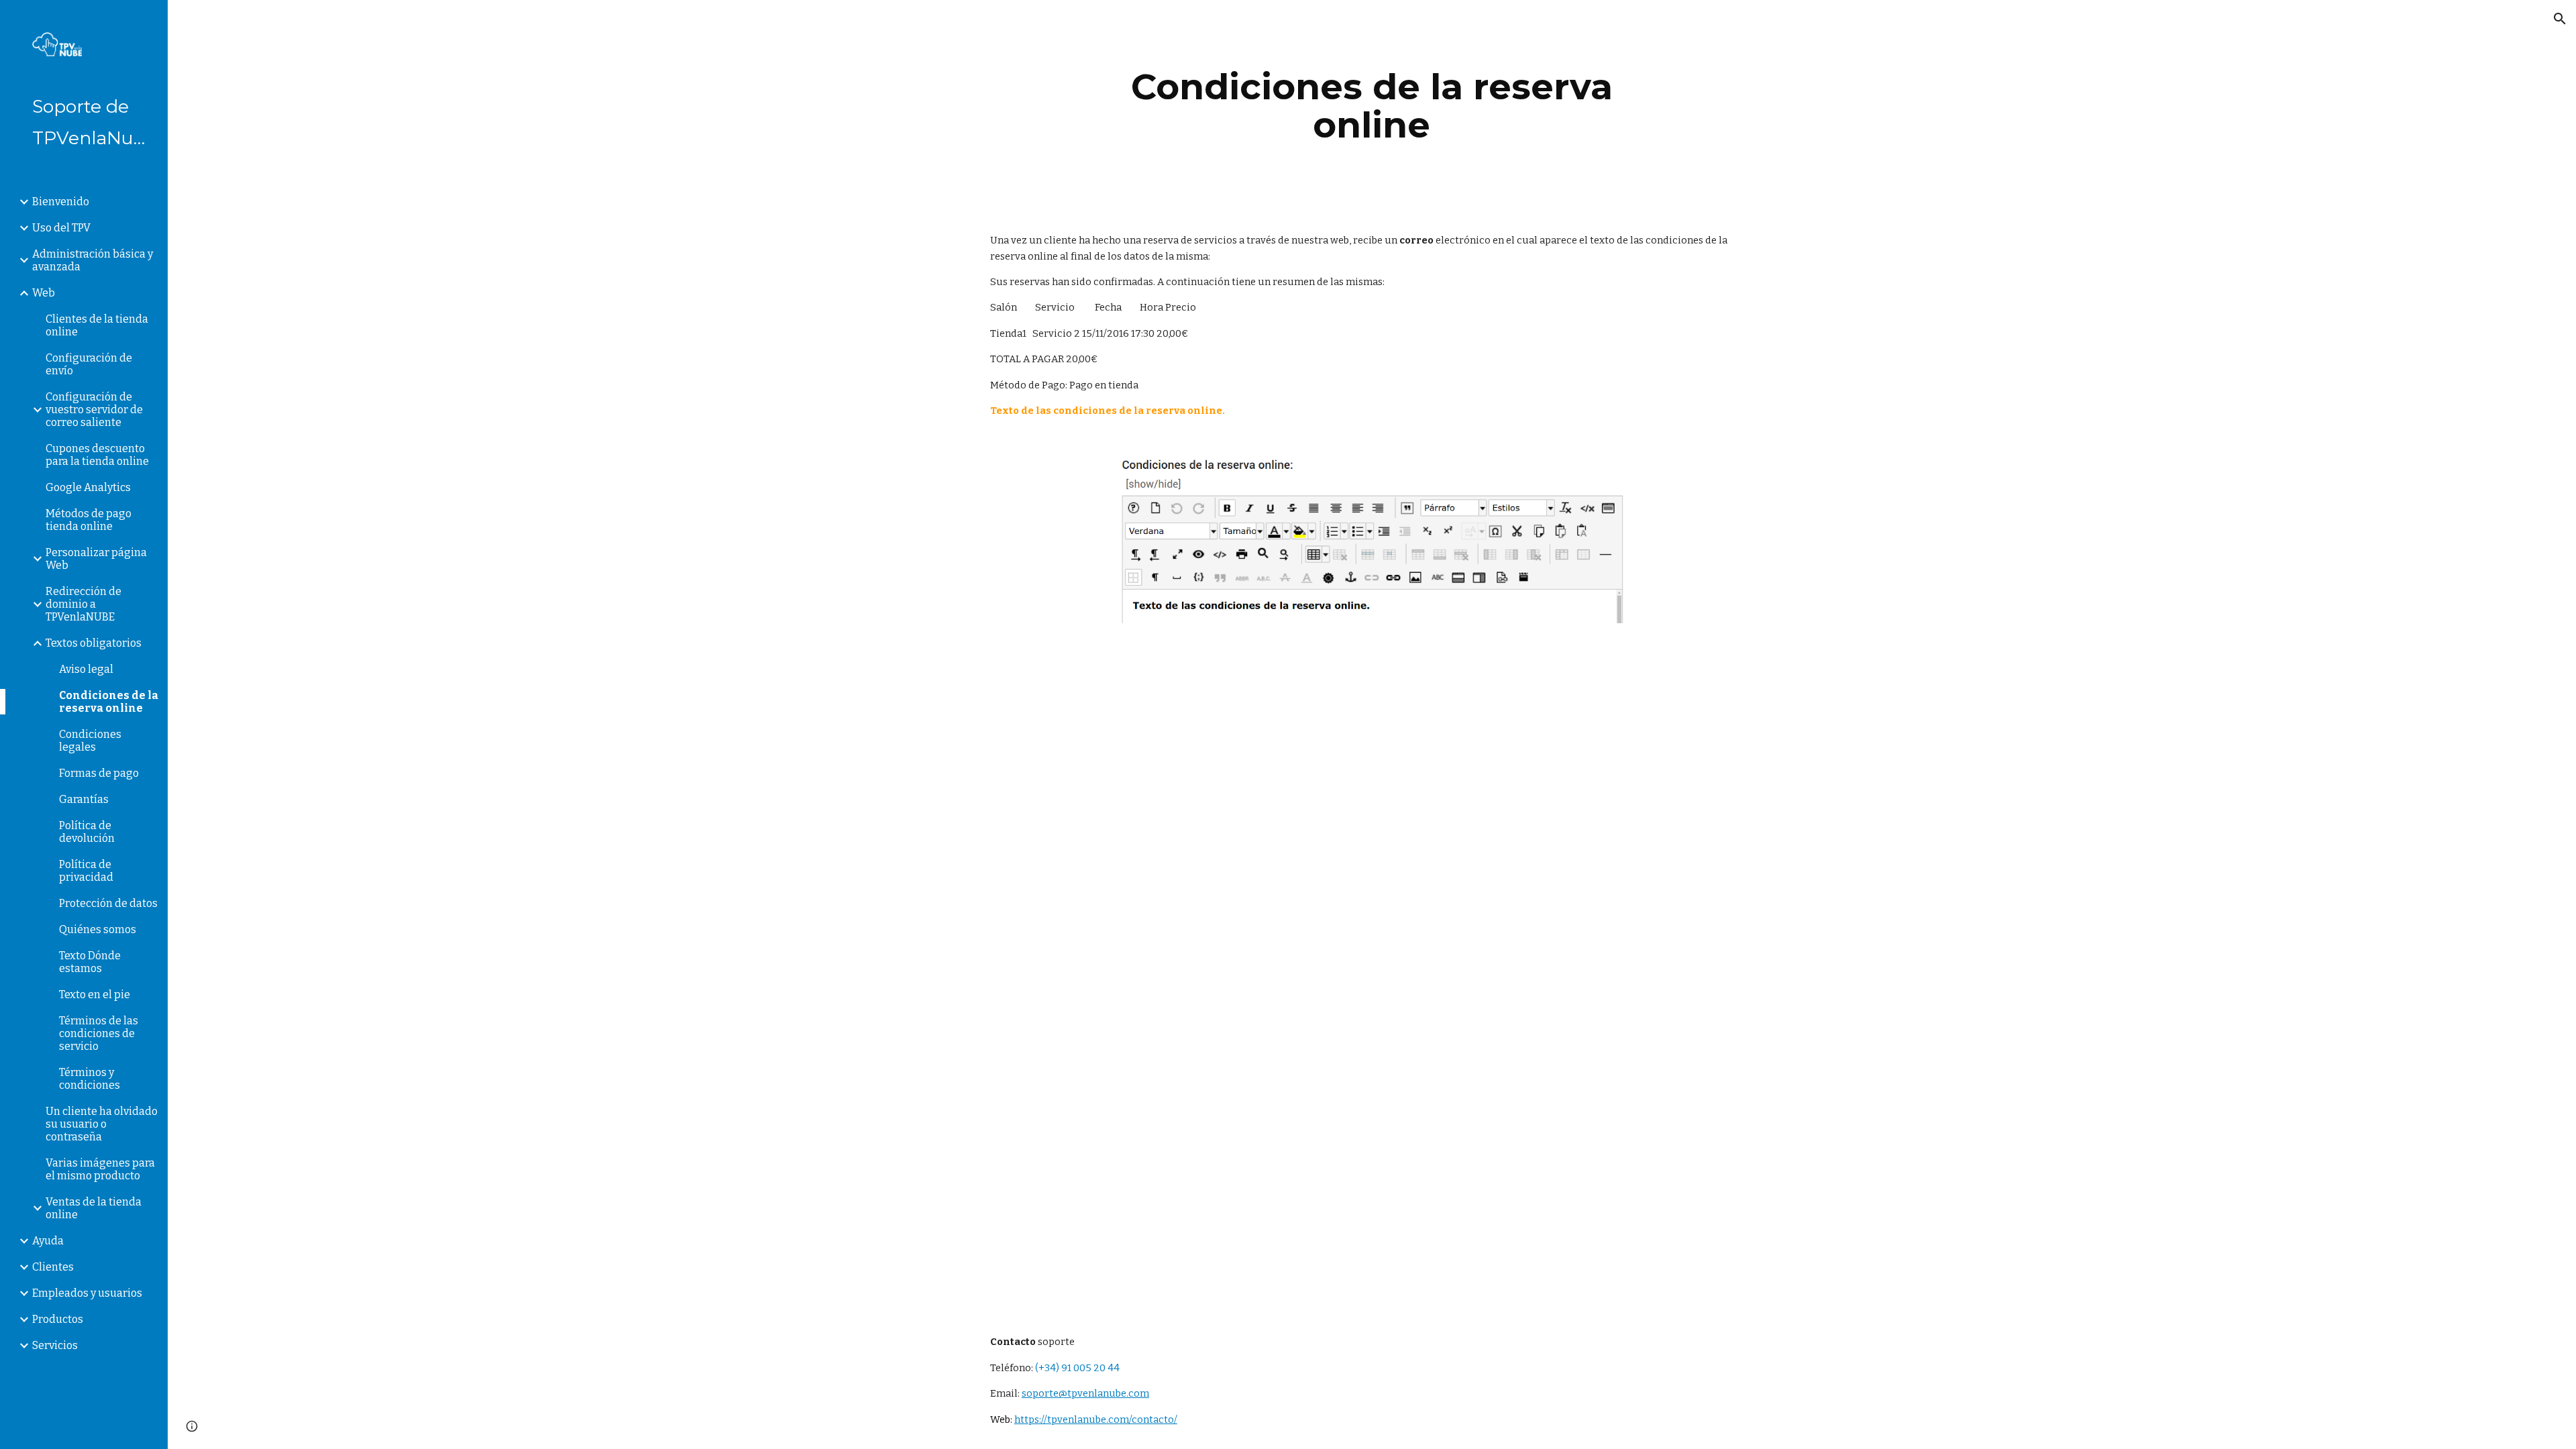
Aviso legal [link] (86, 669)
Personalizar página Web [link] (96, 559)
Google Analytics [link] (88, 487)
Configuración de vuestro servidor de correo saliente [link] (94, 410)
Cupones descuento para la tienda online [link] (97, 455)
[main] (1372, 106)
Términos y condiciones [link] (90, 1079)
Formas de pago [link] (99, 773)
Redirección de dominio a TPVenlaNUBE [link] (84, 604)
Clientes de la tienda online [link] (97, 325)
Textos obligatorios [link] (94, 643)
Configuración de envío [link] (89, 364)
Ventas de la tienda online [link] (94, 1208)
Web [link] (44, 293)
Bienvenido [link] (61, 202)
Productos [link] (58, 1319)
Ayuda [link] (48, 1241)
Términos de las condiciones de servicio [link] (99, 1033)
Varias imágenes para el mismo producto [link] (100, 1169)
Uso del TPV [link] (61, 228)
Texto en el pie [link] (95, 995)
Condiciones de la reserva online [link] (109, 702)
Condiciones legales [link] (90, 741)
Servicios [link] (55, 1345)
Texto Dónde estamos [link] (90, 962)
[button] (2560, 19)
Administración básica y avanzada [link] (93, 260)
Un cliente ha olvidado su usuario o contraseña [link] (102, 1124)
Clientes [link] (53, 1267)
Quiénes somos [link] (98, 929)
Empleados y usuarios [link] (87, 1293)
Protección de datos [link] (108, 903)
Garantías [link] (84, 799)
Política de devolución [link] (87, 832)
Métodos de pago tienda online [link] (89, 520)
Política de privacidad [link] (86, 871)
